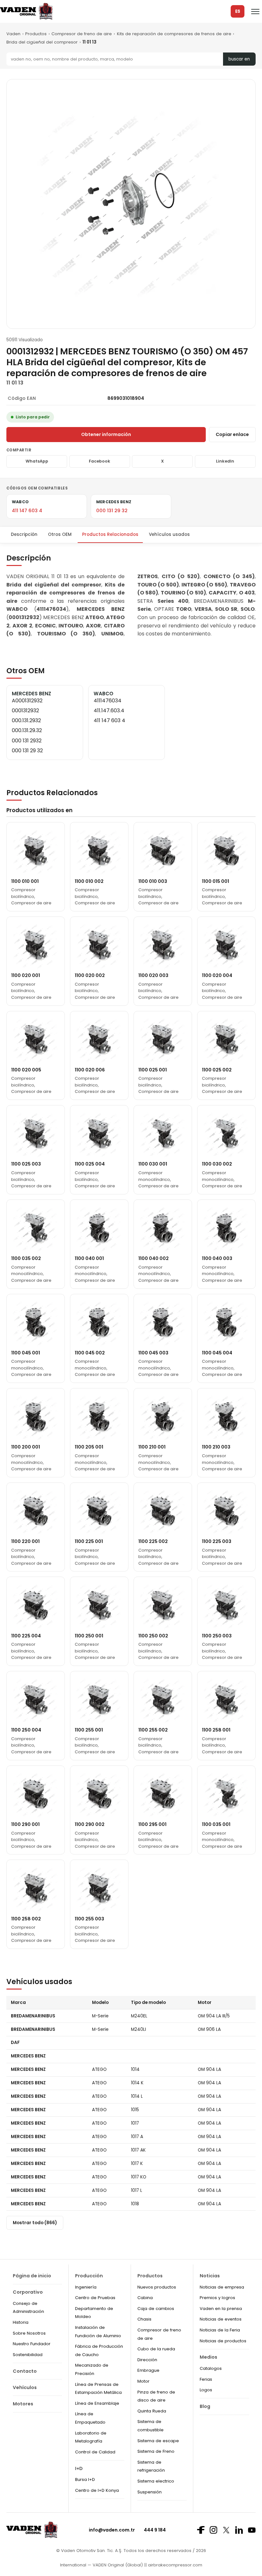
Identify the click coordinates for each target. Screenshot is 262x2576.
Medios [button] (208, 2357)
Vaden (13, 34)
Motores (23, 2404)
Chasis (144, 2319)
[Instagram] (213, 2530)
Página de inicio (32, 2276)
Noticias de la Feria (220, 2330)
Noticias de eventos (221, 2319)
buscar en (239, 59)
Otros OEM (60, 534)
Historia (21, 2322)
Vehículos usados (169, 534)
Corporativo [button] (28, 2292)
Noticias (210, 2276)
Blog (205, 2406)
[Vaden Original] (26, 11)
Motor (143, 2381)
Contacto (25, 2371)
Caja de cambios (156, 2309)
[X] (226, 2530)
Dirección (147, 2360)
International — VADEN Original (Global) (101, 2565)
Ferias (206, 2379)
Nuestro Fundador (32, 2344)
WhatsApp (37, 461)
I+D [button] (79, 2468)
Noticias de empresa (222, 2287)
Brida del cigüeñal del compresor (42, 42)
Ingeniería (86, 2287)
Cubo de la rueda (156, 2349)
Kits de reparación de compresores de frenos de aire (174, 34)
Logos (206, 2390)
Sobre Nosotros (29, 2333)
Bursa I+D (85, 2479)
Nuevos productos (157, 2287)
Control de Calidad (95, 2452)
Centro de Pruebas (95, 2298)
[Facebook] (201, 2530)
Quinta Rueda (152, 2411)
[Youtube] (252, 2530)
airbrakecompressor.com (174, 2565)
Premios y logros (217, 2298)
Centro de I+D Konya (97, 2490)
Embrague (148, 2370)
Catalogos (211, 2368)
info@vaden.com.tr (112, 2530)
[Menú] (255, 12)
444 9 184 (155, 2530)
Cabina (145, 2298)
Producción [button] (89, 2276)
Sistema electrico (156, 2481)
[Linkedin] (239, 2530)
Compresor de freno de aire (82, 34)
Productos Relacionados (110, 534)
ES (238, 11)
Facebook (100, 461)
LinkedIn (225, 461)
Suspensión (150, 2492)
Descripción (24, 534)
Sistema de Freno (156, 2451)
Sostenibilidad (28, 2355)
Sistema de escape (158, 2441)
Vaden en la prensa (221, 2309)
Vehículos (25, 2387)
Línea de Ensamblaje (97, 2403)
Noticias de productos (223, 2341)
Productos (36, 34)
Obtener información (106, 434)
